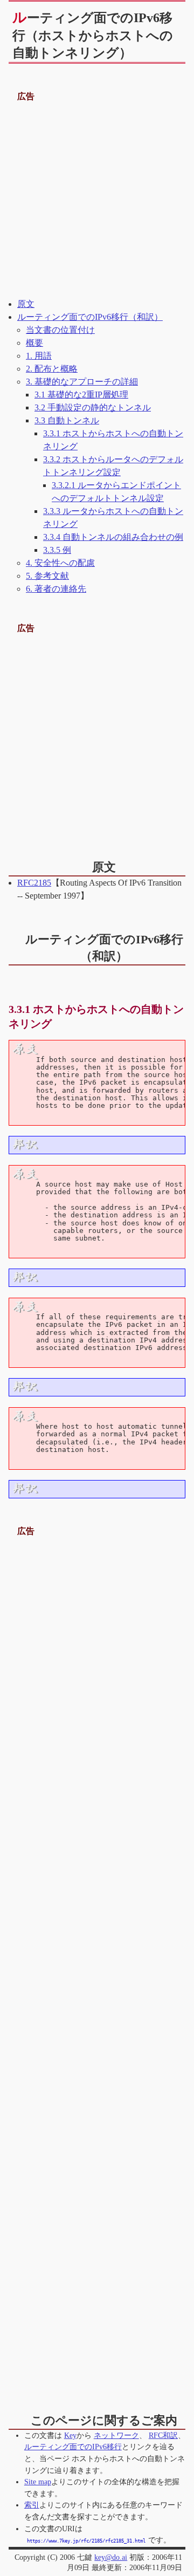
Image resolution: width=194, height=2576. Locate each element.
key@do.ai (111, 2557)
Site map (38, 2482)
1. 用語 (39, 356)
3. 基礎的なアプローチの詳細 (82, 382)
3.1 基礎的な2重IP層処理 (81, 395)
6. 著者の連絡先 (56, 589)
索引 (32, 2505)
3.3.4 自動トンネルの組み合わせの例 (113, 537)
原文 (26, 304)
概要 (34, 343)
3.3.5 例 (57, 550)
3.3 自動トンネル (67, 420)
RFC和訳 (163, 2435)
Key (70, 2435)
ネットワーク (116, 2435)
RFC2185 (34, 883)
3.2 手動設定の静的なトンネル (93, 407)
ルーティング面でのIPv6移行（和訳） (90, 317)
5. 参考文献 (47, 576)
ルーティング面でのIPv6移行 (73, 2447)
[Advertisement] (97, 201)
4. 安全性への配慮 (60, 563)
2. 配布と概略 (52, 369)
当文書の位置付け (60, 330)
